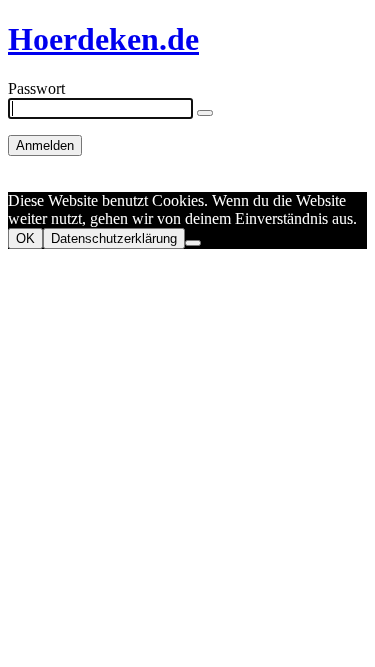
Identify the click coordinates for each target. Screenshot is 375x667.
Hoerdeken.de (103, 39)
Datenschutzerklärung (114, 238)
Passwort (36, 88)
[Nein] (193, 243)
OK (25, 238)
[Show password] (205, 113)
